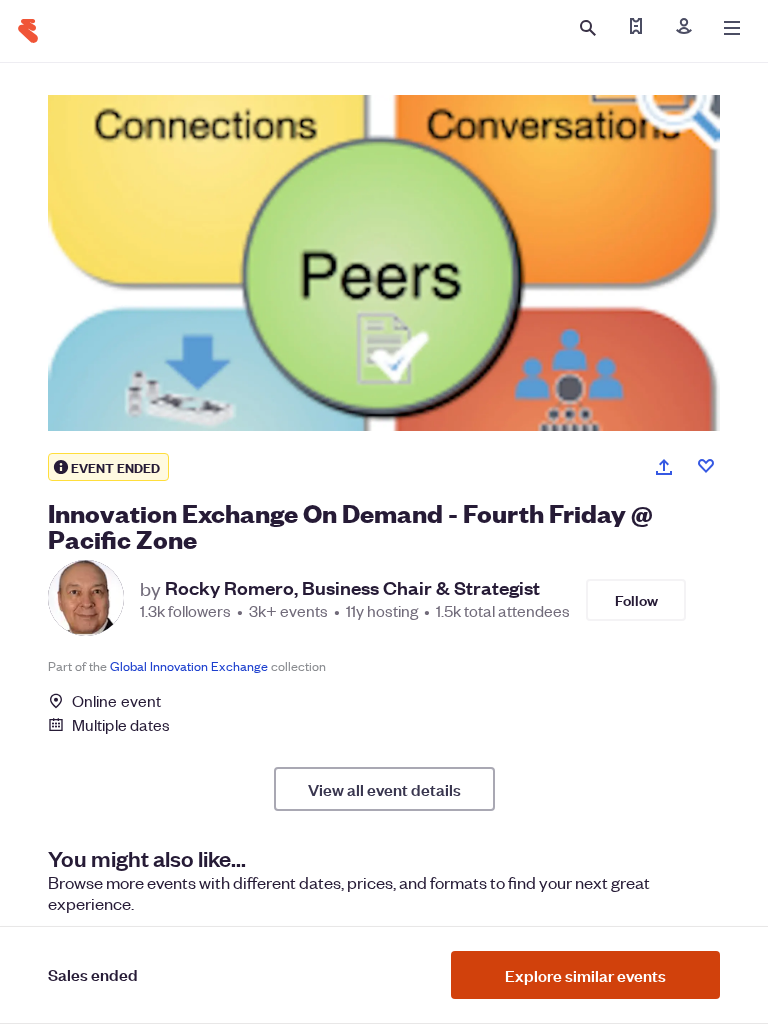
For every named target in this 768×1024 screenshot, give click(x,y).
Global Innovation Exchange (189, 665)
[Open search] (588, 28)
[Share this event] (664, 467)
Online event (116, 701)
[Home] (28, 31)
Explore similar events (585, 975)
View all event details (384, 789)
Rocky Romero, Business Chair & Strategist (352, 588)
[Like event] (706, 466)
